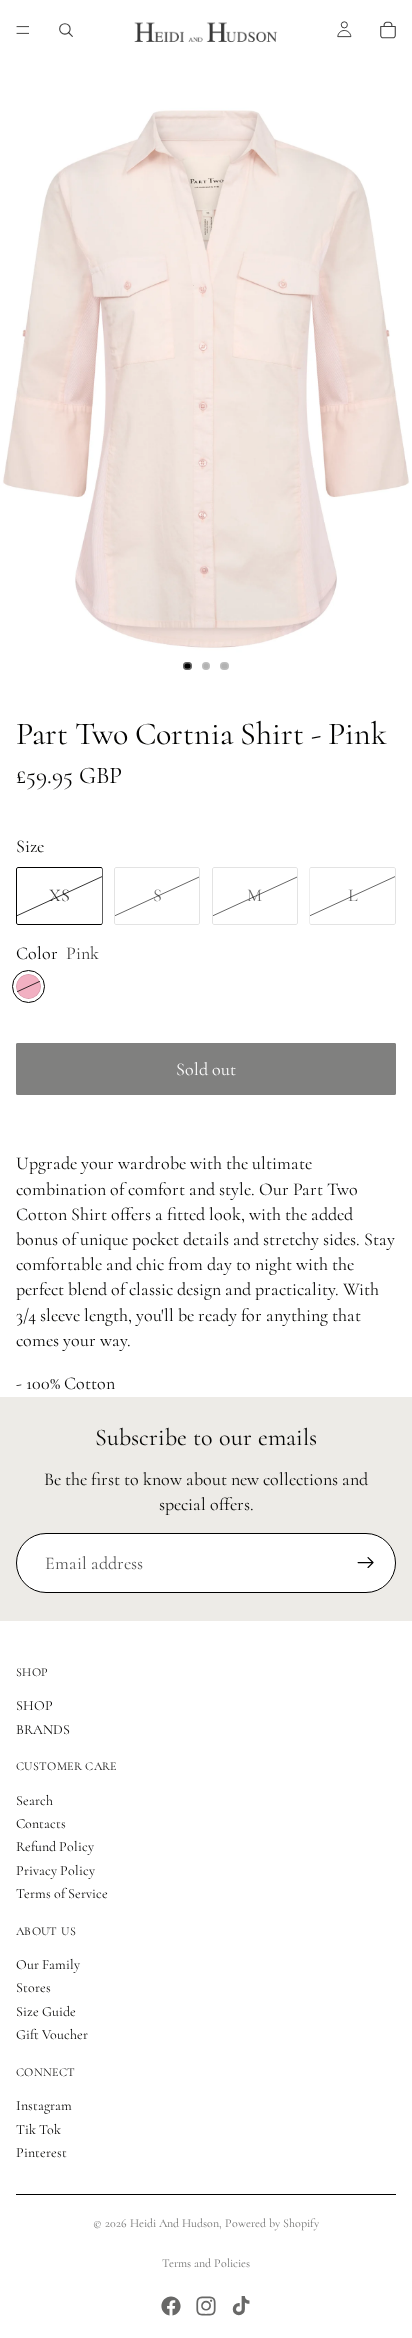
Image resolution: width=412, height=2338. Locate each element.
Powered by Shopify (272, 2223)
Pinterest (41, 2152)
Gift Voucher (52, 2034)
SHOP (34, 1705)
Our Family (48, 1964)
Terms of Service (62, 1893)
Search (34, 1800)
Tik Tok (38, 2129)
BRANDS (43, 1729)
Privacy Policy (55, 1870)
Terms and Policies (206, 2263)
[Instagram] (206, 2306)
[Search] (66, 30)
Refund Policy (55, 1847)
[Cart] (388, 30)
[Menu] (23, 30)
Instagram (44, 2105)
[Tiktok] (241, 2306)
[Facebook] (171, 2306)
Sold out (206, 1069)
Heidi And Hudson (174, 2223)
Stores (33, 1988)
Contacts (41, 1823)
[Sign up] (366, 1563)
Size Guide (46, 2011)
